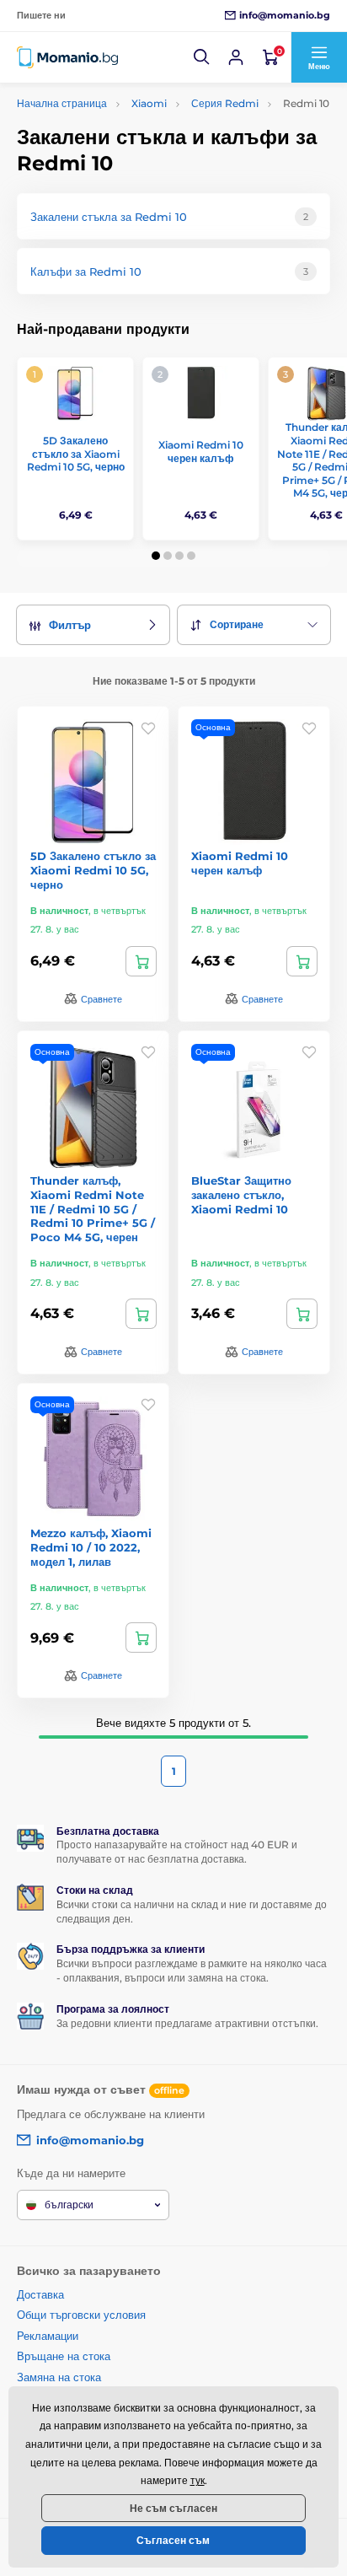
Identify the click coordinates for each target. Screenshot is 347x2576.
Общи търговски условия (81, 2315)
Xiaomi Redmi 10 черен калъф (201, 452)
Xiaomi (149, 103)
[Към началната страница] (67, 58)
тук (198, 2480)
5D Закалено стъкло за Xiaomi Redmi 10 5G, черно (76, 454)
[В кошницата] (141, 961)
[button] (202, 57)
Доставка (40, 2294)
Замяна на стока (59, 2377)
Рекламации (48, 2336)
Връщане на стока (64, 2356)
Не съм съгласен (173, 2508)
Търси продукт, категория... (125, 126)
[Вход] (236, 57)
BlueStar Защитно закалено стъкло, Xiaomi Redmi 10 (241, 1195)
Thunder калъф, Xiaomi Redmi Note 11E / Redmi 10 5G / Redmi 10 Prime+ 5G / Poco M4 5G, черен (93, 1209)
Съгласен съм (173, 2540)
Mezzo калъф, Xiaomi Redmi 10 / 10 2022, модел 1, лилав (91, 1547)
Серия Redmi (225, 103)
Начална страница (62, 103)
